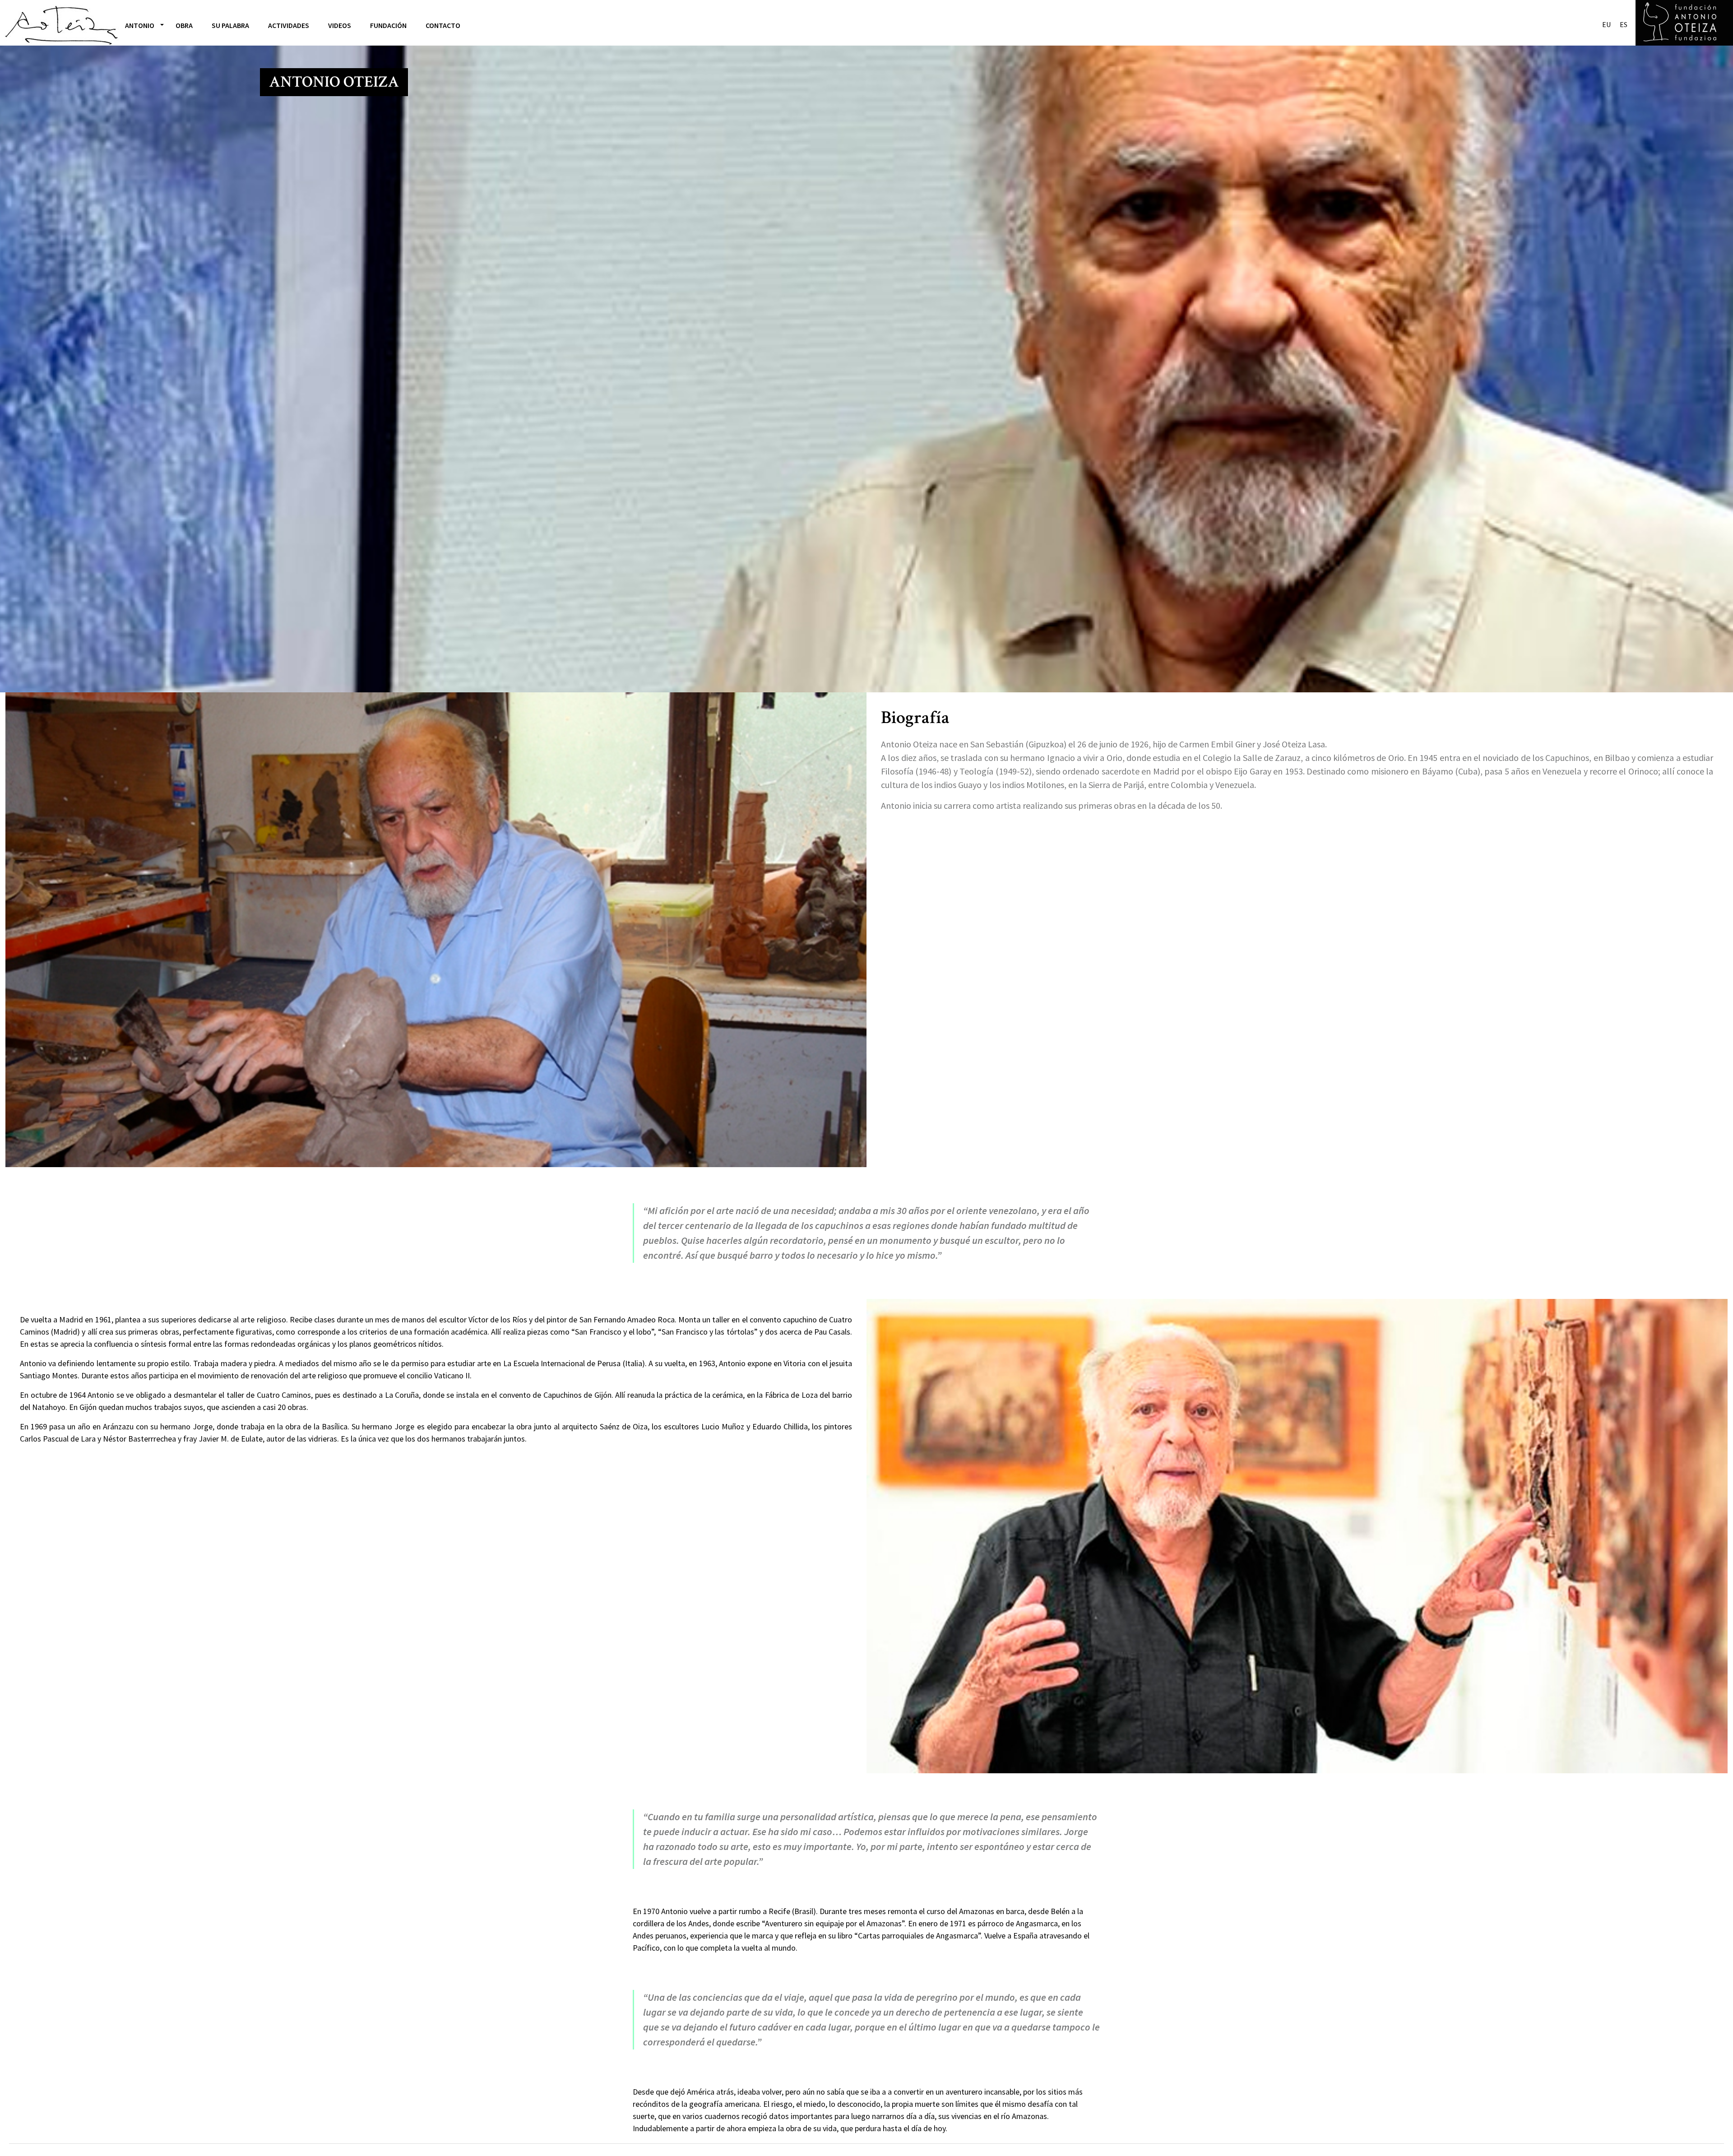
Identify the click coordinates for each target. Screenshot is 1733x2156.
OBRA (184, 25)
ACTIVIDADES (289, 25)
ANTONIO (140, 25)
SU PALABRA (230, 25)
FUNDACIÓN (388, 25)
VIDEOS (340, 25)
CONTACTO (443, 25)
